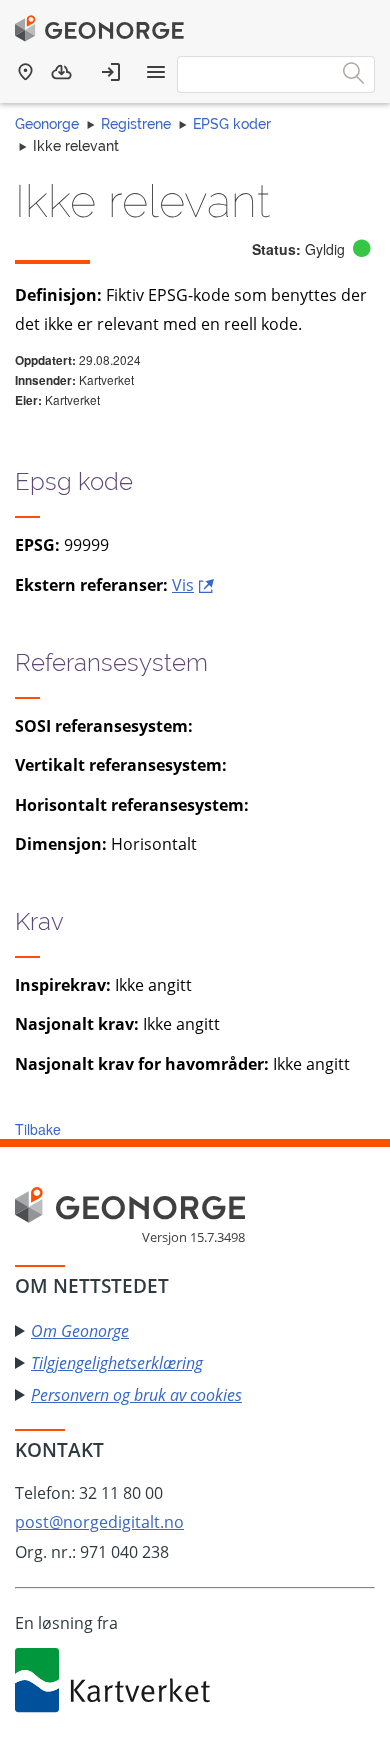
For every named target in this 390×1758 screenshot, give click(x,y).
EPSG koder (232, 124)
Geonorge (47, 124)
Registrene (136, 124)
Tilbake (38, 1129)
